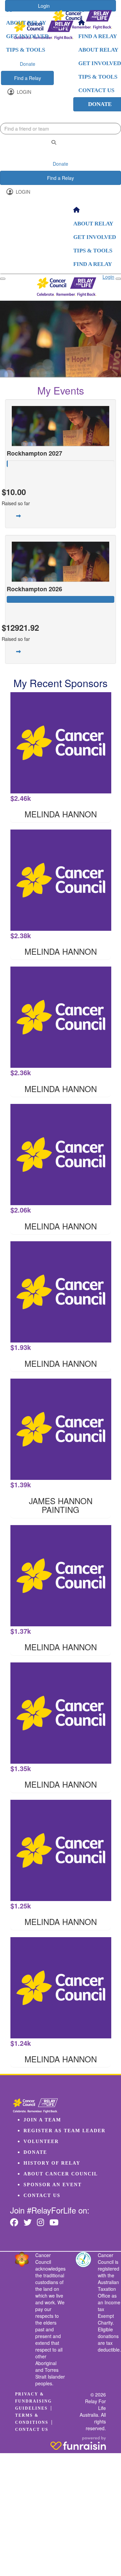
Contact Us (42, 2195)
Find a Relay (28, 78)
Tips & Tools (26, 50)
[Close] (118, 279)
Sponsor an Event (53, 2185)
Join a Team (42, 2120)
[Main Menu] (3, 279)
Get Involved (27, 36)
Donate (28, 64)
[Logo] (82, 20)
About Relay (26, 23)
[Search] (54, 142)
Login (23, 92)
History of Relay (52, 2163)
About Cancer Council (61, 2174)
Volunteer (41, 2141)
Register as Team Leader (65, 2131)
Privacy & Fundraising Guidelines (33, 2401)
